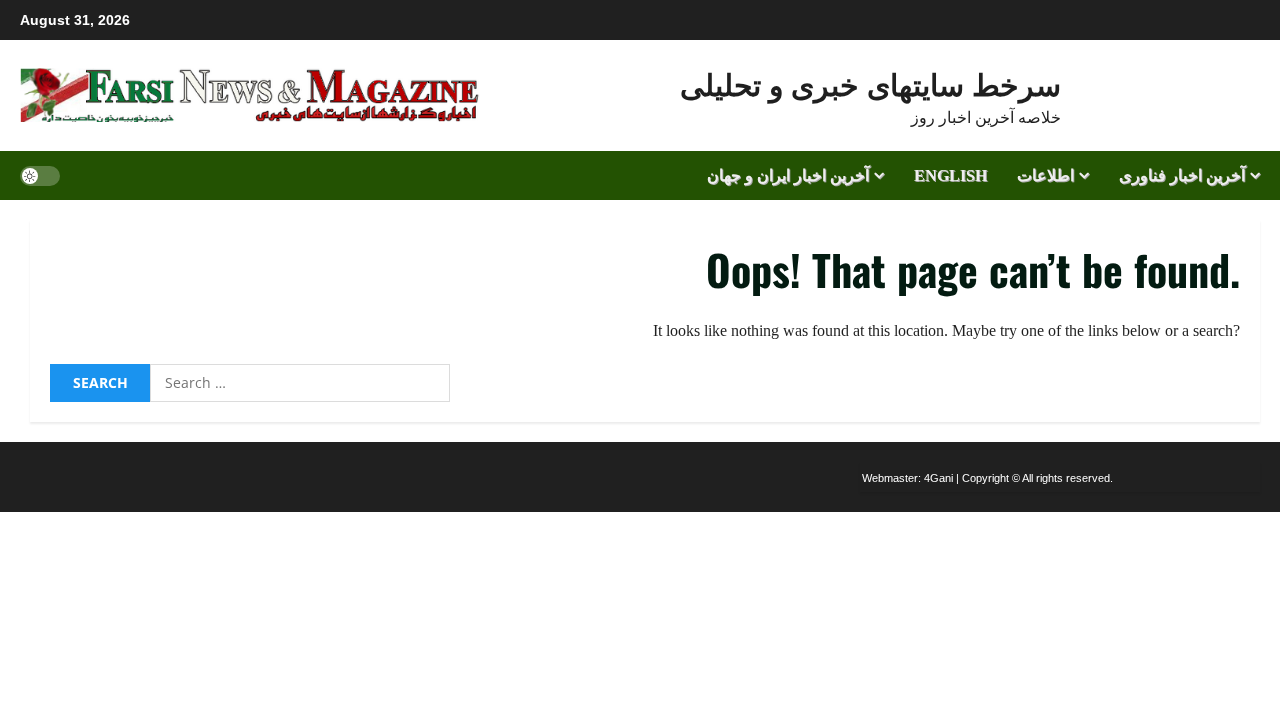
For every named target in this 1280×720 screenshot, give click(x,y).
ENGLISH (950, 175)
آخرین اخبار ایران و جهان (788, 175)
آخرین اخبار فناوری (1182, 175)
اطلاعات (1045, 175)
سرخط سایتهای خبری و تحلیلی (870, 82)
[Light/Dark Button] (40, 175)
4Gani (938, 478)
